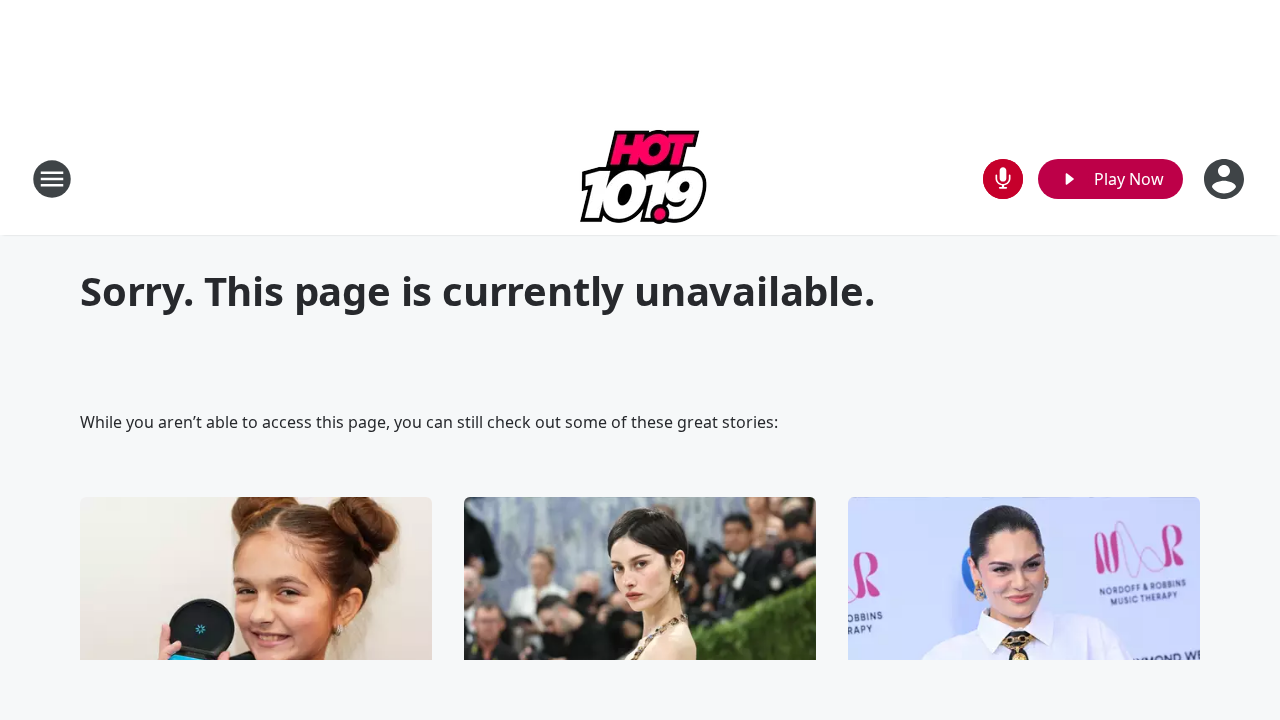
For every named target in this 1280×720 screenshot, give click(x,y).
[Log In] (1226, 179)
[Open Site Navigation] (52, 179)
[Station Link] (640, 178)
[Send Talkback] (1003, 179)
